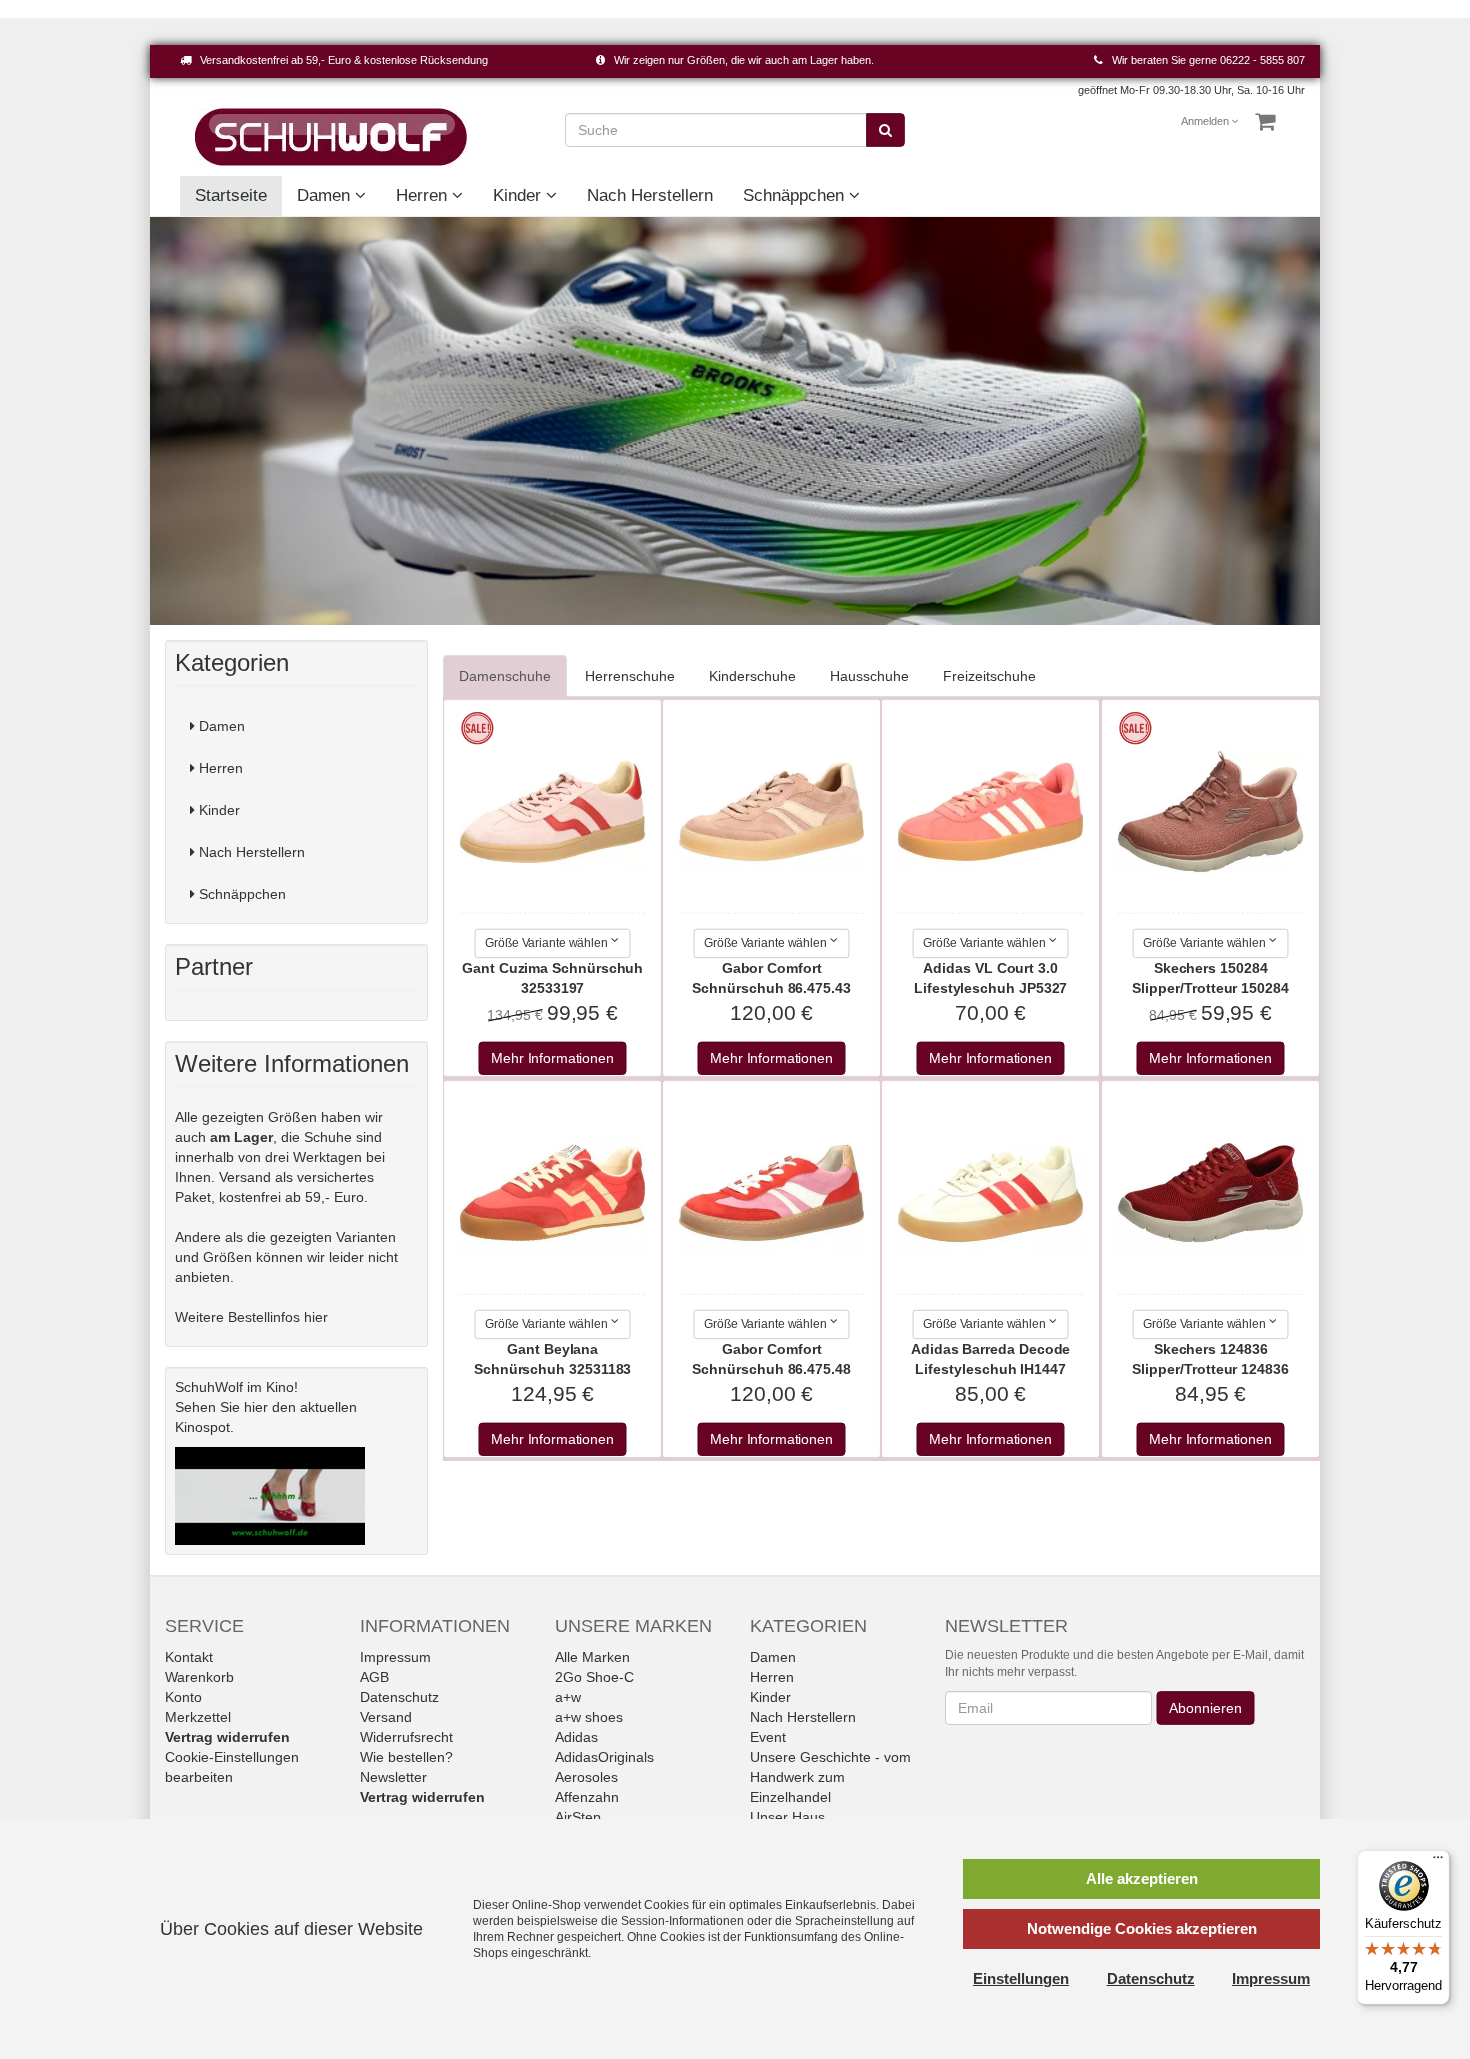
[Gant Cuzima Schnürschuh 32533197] (552, 812)
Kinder (519, 195)
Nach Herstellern (650, 195)
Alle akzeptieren (1142, 1878)
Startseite (231, 195)
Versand (386, 1717)
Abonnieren (1205, 1708)
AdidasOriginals (604, 1757)
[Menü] (1438, 1862)
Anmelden (1206, 121)
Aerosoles (586, 1777)
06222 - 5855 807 (1262, 60)
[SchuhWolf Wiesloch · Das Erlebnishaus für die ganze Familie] (331, 136)
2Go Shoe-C (594, 1677)
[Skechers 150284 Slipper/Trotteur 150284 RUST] (1211, 812)
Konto (183, 1697)
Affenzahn (587, 1797)
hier (256, 1407)
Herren (424, 195)
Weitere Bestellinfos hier (251, 1317)
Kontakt (189, 1657)
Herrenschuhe (630, 676)
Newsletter (393, 1777)
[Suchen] (885, 130)
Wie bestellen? (406, 1757)
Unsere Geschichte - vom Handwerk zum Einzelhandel (830, 1777)
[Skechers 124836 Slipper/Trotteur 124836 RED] (1211, 1193)
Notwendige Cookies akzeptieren (1142, 1928)
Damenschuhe (505, 676)
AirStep (578, 1817)
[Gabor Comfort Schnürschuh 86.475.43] (772, 812)
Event (768, 1737)
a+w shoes (589, 1717)
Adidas (576, 1737)
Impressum (395, 1657)
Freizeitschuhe (989, 676)
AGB (374, 1677)
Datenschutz (399, 1697)
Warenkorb (199, 1677)
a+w (568, 1697)
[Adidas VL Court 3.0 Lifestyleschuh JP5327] (991, 812)
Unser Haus (787, 1817)
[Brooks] (735, 421)
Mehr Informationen (552, 1059)
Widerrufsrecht (406, 1737)
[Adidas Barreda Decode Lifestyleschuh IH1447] (991, 1193)
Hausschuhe (869, 676)
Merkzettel (198, 1717)
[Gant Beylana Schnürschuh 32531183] (552, 1193)
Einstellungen (1021, 1978)
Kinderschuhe (752, 676)
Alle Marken (592, 1657)
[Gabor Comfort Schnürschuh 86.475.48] (772, 1193)
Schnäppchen (796, 195)
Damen (326, 195)
